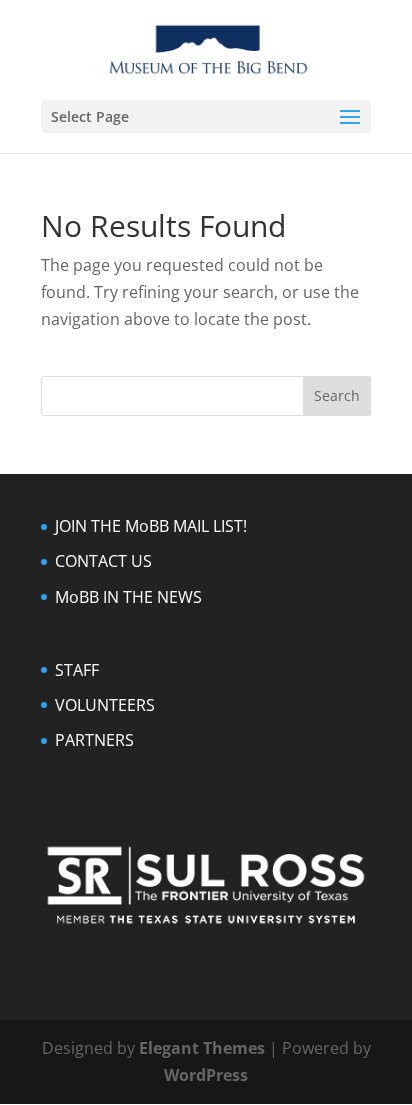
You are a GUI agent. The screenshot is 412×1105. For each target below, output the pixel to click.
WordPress (206, 1075)
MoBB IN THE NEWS (128, 597)
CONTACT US (103, 561)
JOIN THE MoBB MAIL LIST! (151, 526)
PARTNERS (94, 740)
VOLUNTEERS (105, 705)
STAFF (77, 670)
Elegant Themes (202, 1048)
